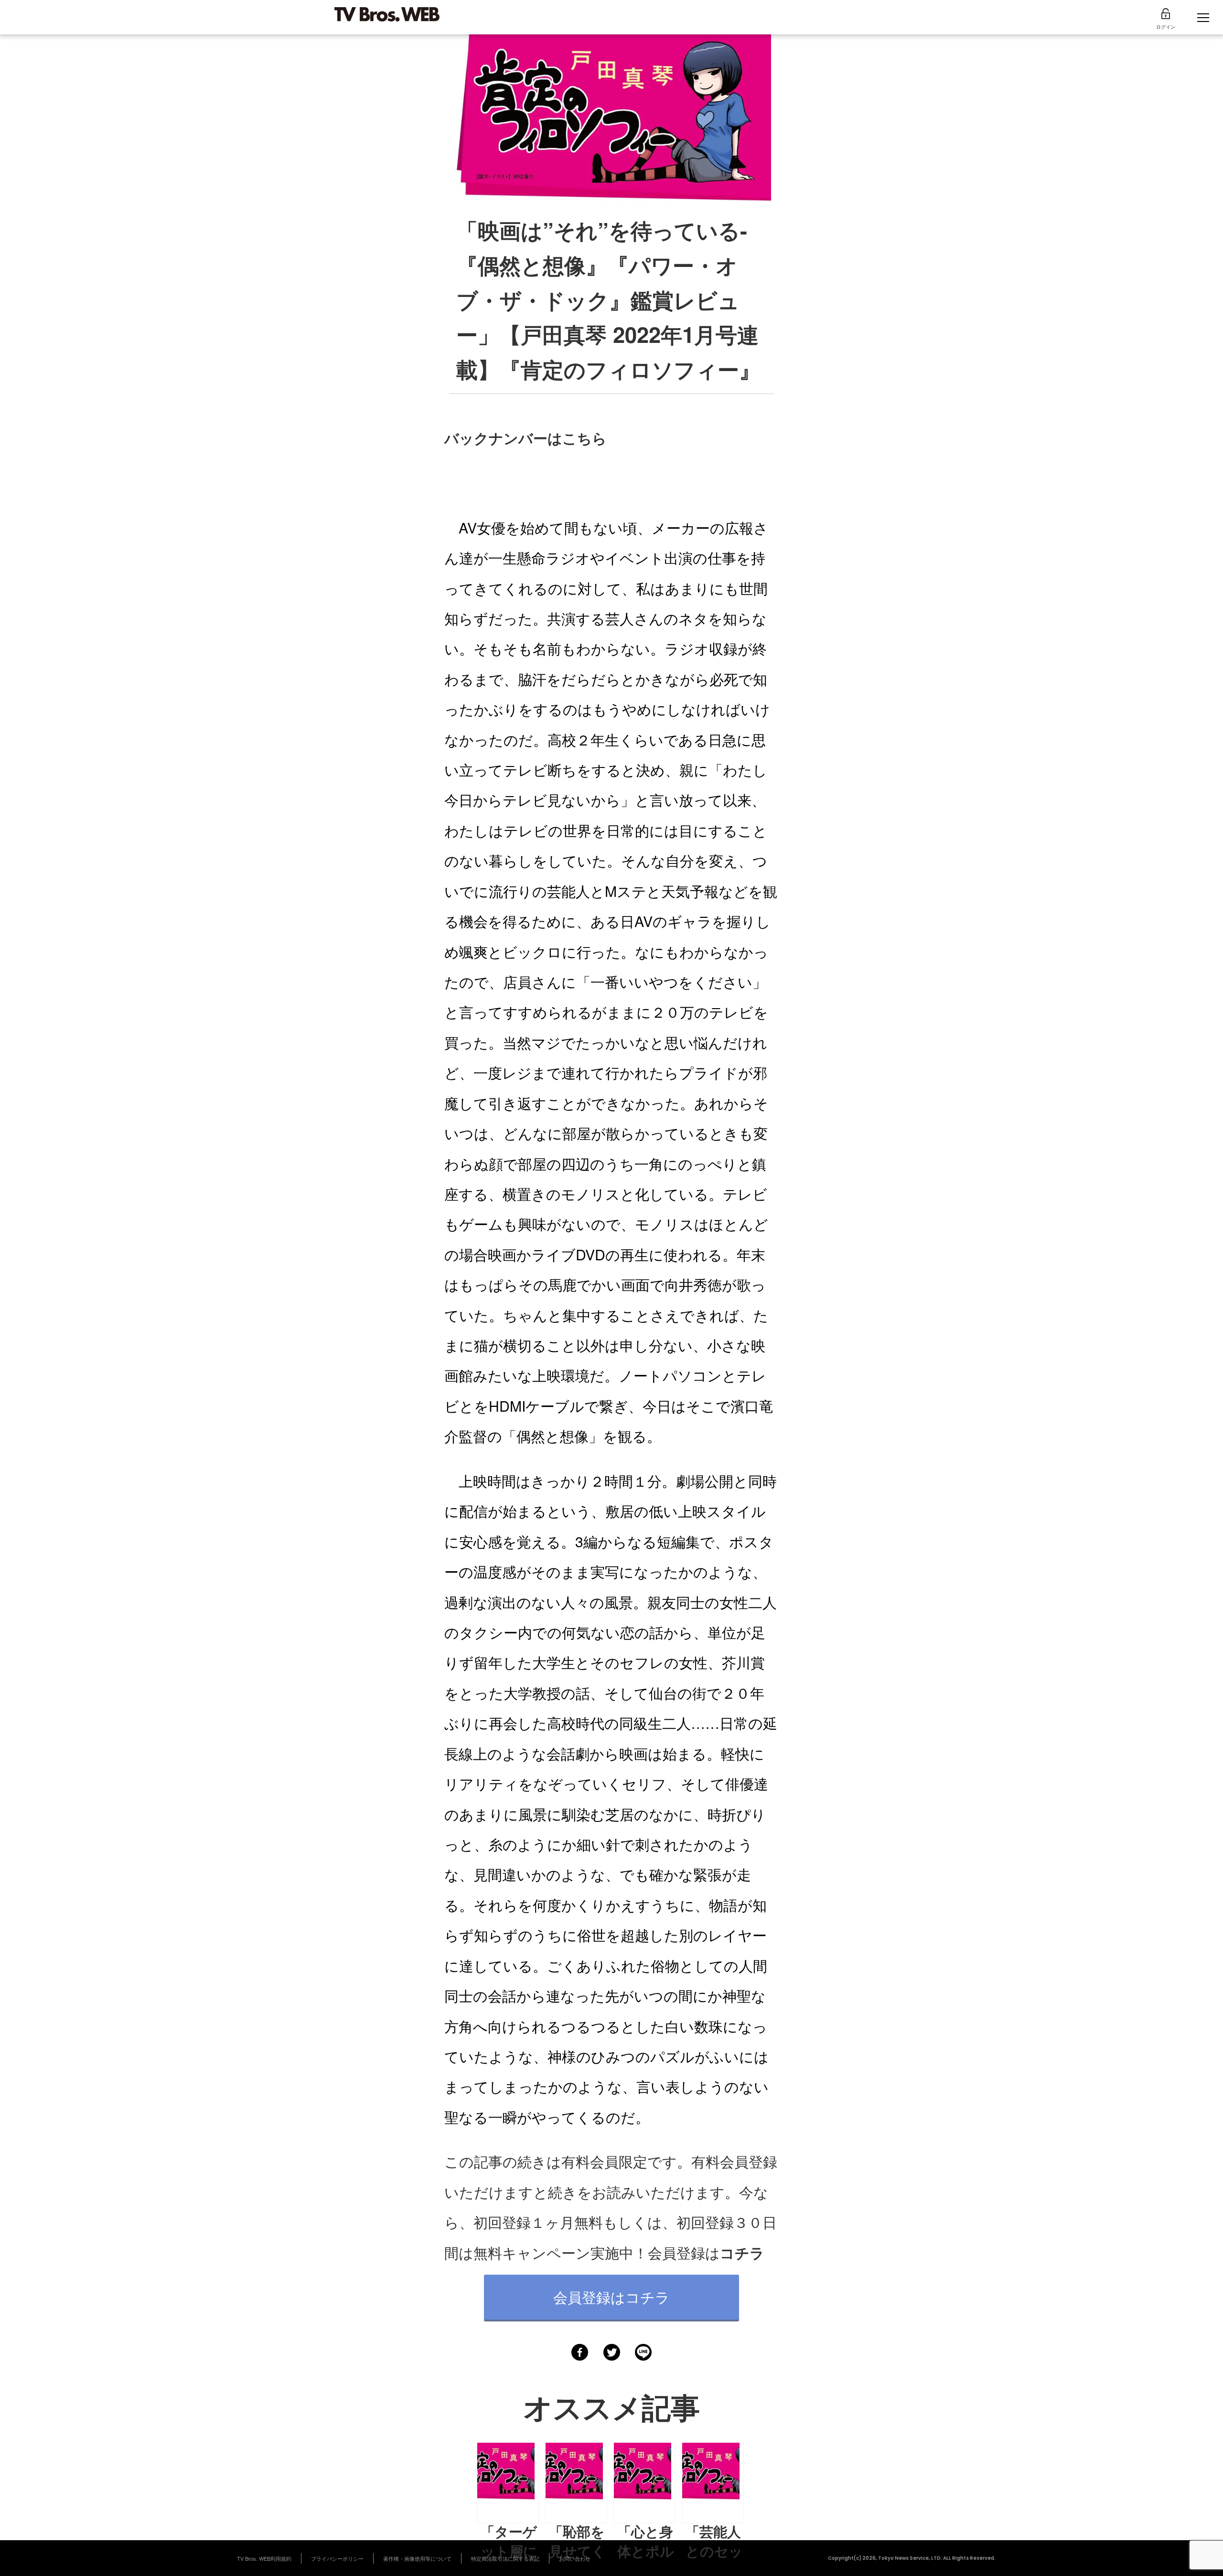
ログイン (1166, 27)
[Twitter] (612, 2352)
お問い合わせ (575, 2558)
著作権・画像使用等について (417, 2558)
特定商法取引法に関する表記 (505, 2558)
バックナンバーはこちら (526, 438)
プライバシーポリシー (337, 2558)
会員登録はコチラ (611, 2297)
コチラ (742, 2252)
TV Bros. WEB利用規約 (264, 2558)
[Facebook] (580, 2352)
